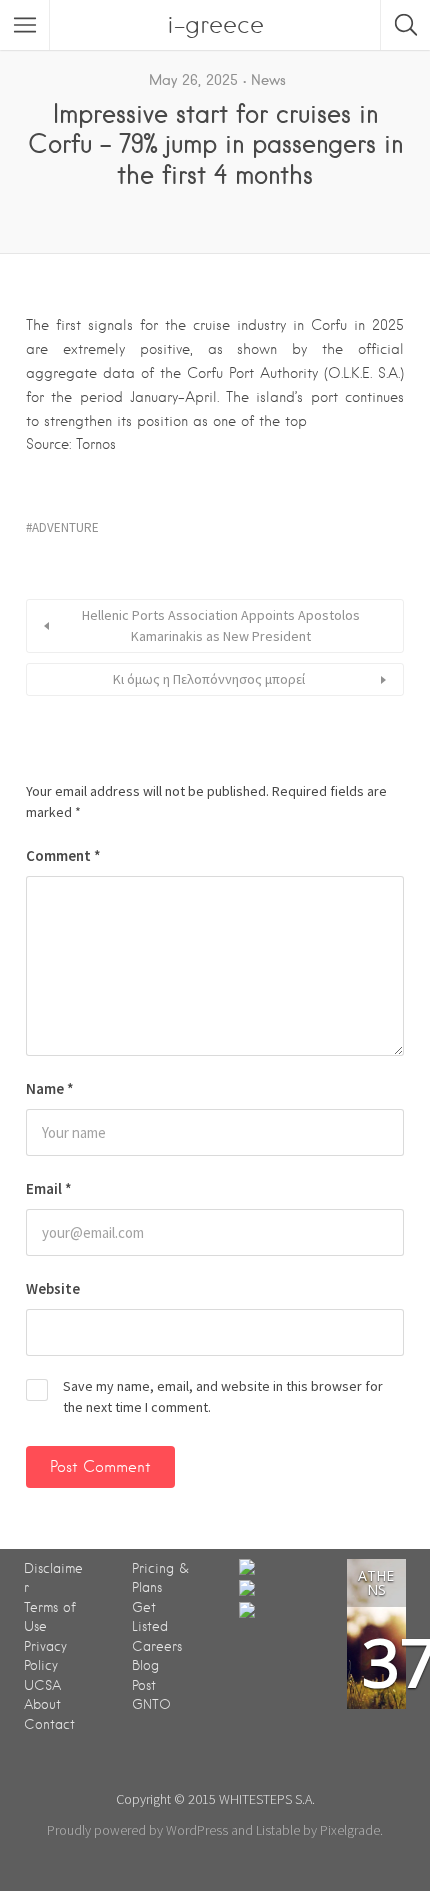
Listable (278, 1830)
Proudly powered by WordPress (137, 1830)
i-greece (215, 24)
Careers (157, 1646)
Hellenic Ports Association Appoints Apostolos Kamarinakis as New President (221, 625)
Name (50, 1088)
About (42, 1704)
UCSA (42, 1685)
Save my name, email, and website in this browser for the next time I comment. (223, 1396)
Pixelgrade (350, 1830)
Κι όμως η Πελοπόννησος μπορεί (209, 679)
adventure (65, 527)
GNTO (151, 1704)
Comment (63, 855)
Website (53, 1288)
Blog (145, 1665)
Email (49, 1188)
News (268, 80)
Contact (49, 1724)
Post (144, 1685)
